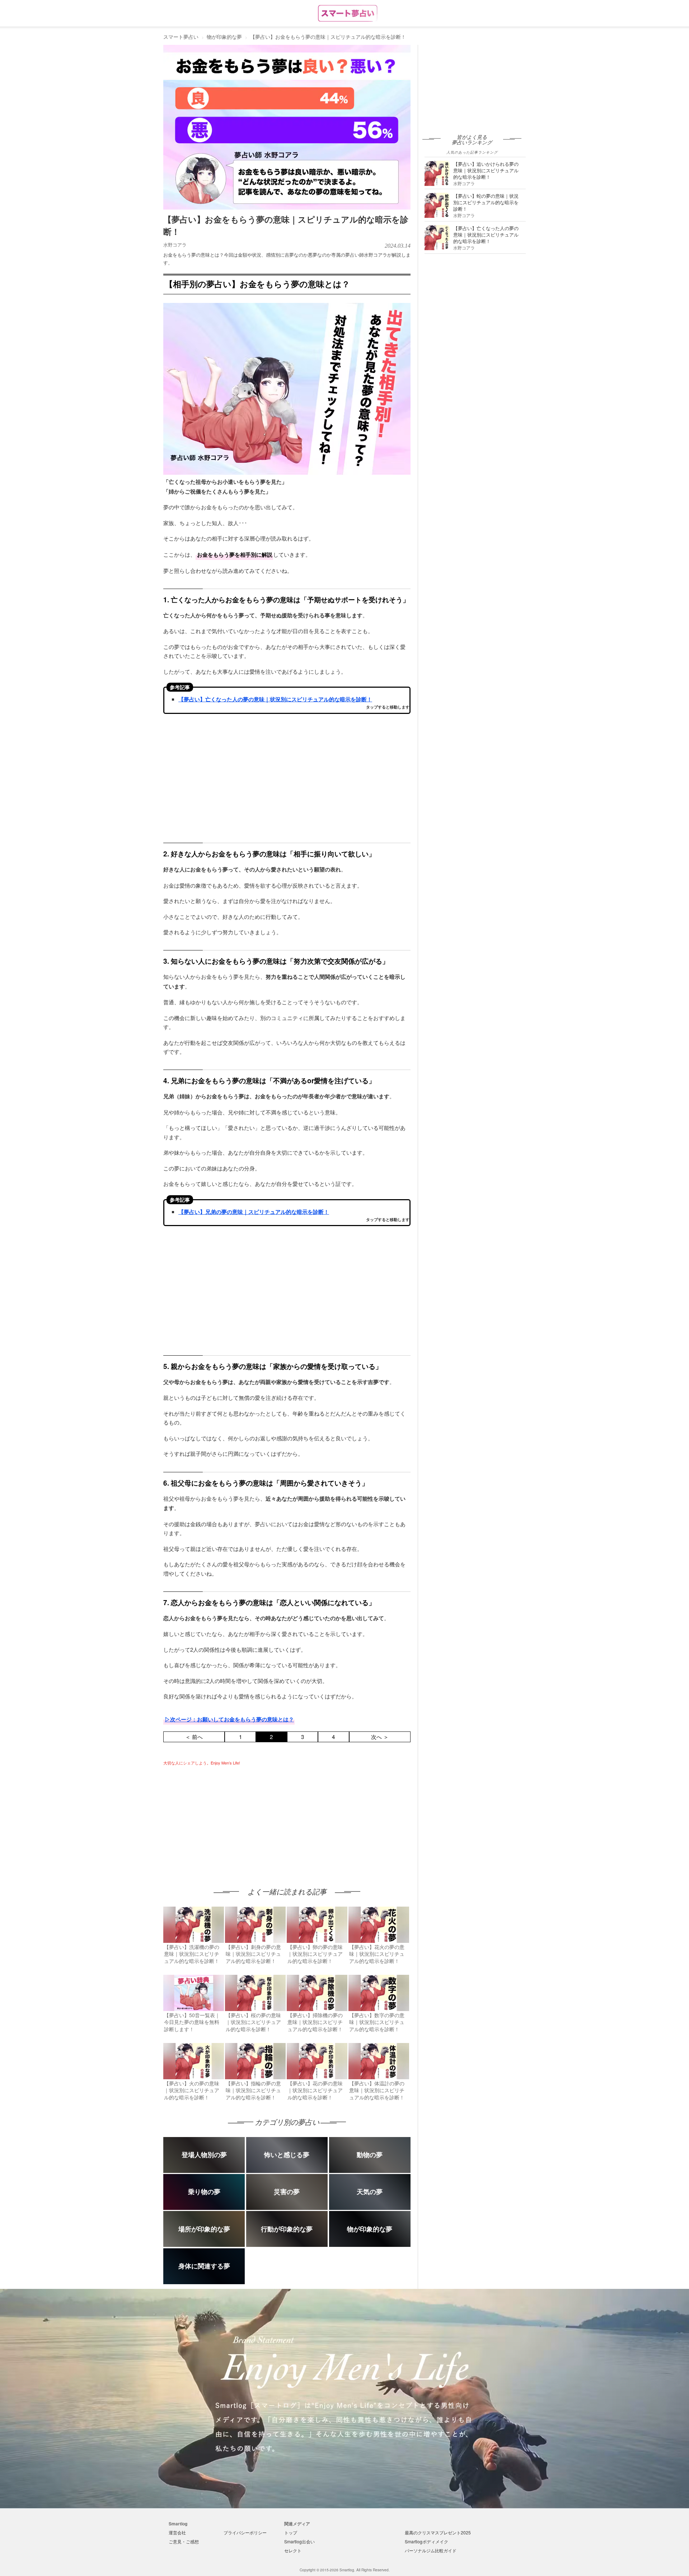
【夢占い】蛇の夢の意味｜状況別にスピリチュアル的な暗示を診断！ (486, 202)
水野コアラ (175, 245)
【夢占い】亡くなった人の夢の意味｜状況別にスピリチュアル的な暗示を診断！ (275, 699)
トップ (291, 2532)
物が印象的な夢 (224, 37)
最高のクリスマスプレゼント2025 (438, 2532)
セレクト (293, 2550)
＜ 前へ (194, 1737)
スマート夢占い (181, 37)
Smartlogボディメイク (426, 2541)
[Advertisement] (224, 1820)
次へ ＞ (380, 1737)
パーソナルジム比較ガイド (431, 2550)
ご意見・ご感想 (184, 2541)
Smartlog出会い (299, 2541)
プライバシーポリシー (245, 2532)
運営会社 (177, 2532)
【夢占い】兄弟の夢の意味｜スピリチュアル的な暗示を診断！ (254, 1212)
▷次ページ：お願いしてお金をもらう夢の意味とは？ (229, 1719)
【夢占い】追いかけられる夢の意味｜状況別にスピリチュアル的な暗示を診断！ (486, 170)
